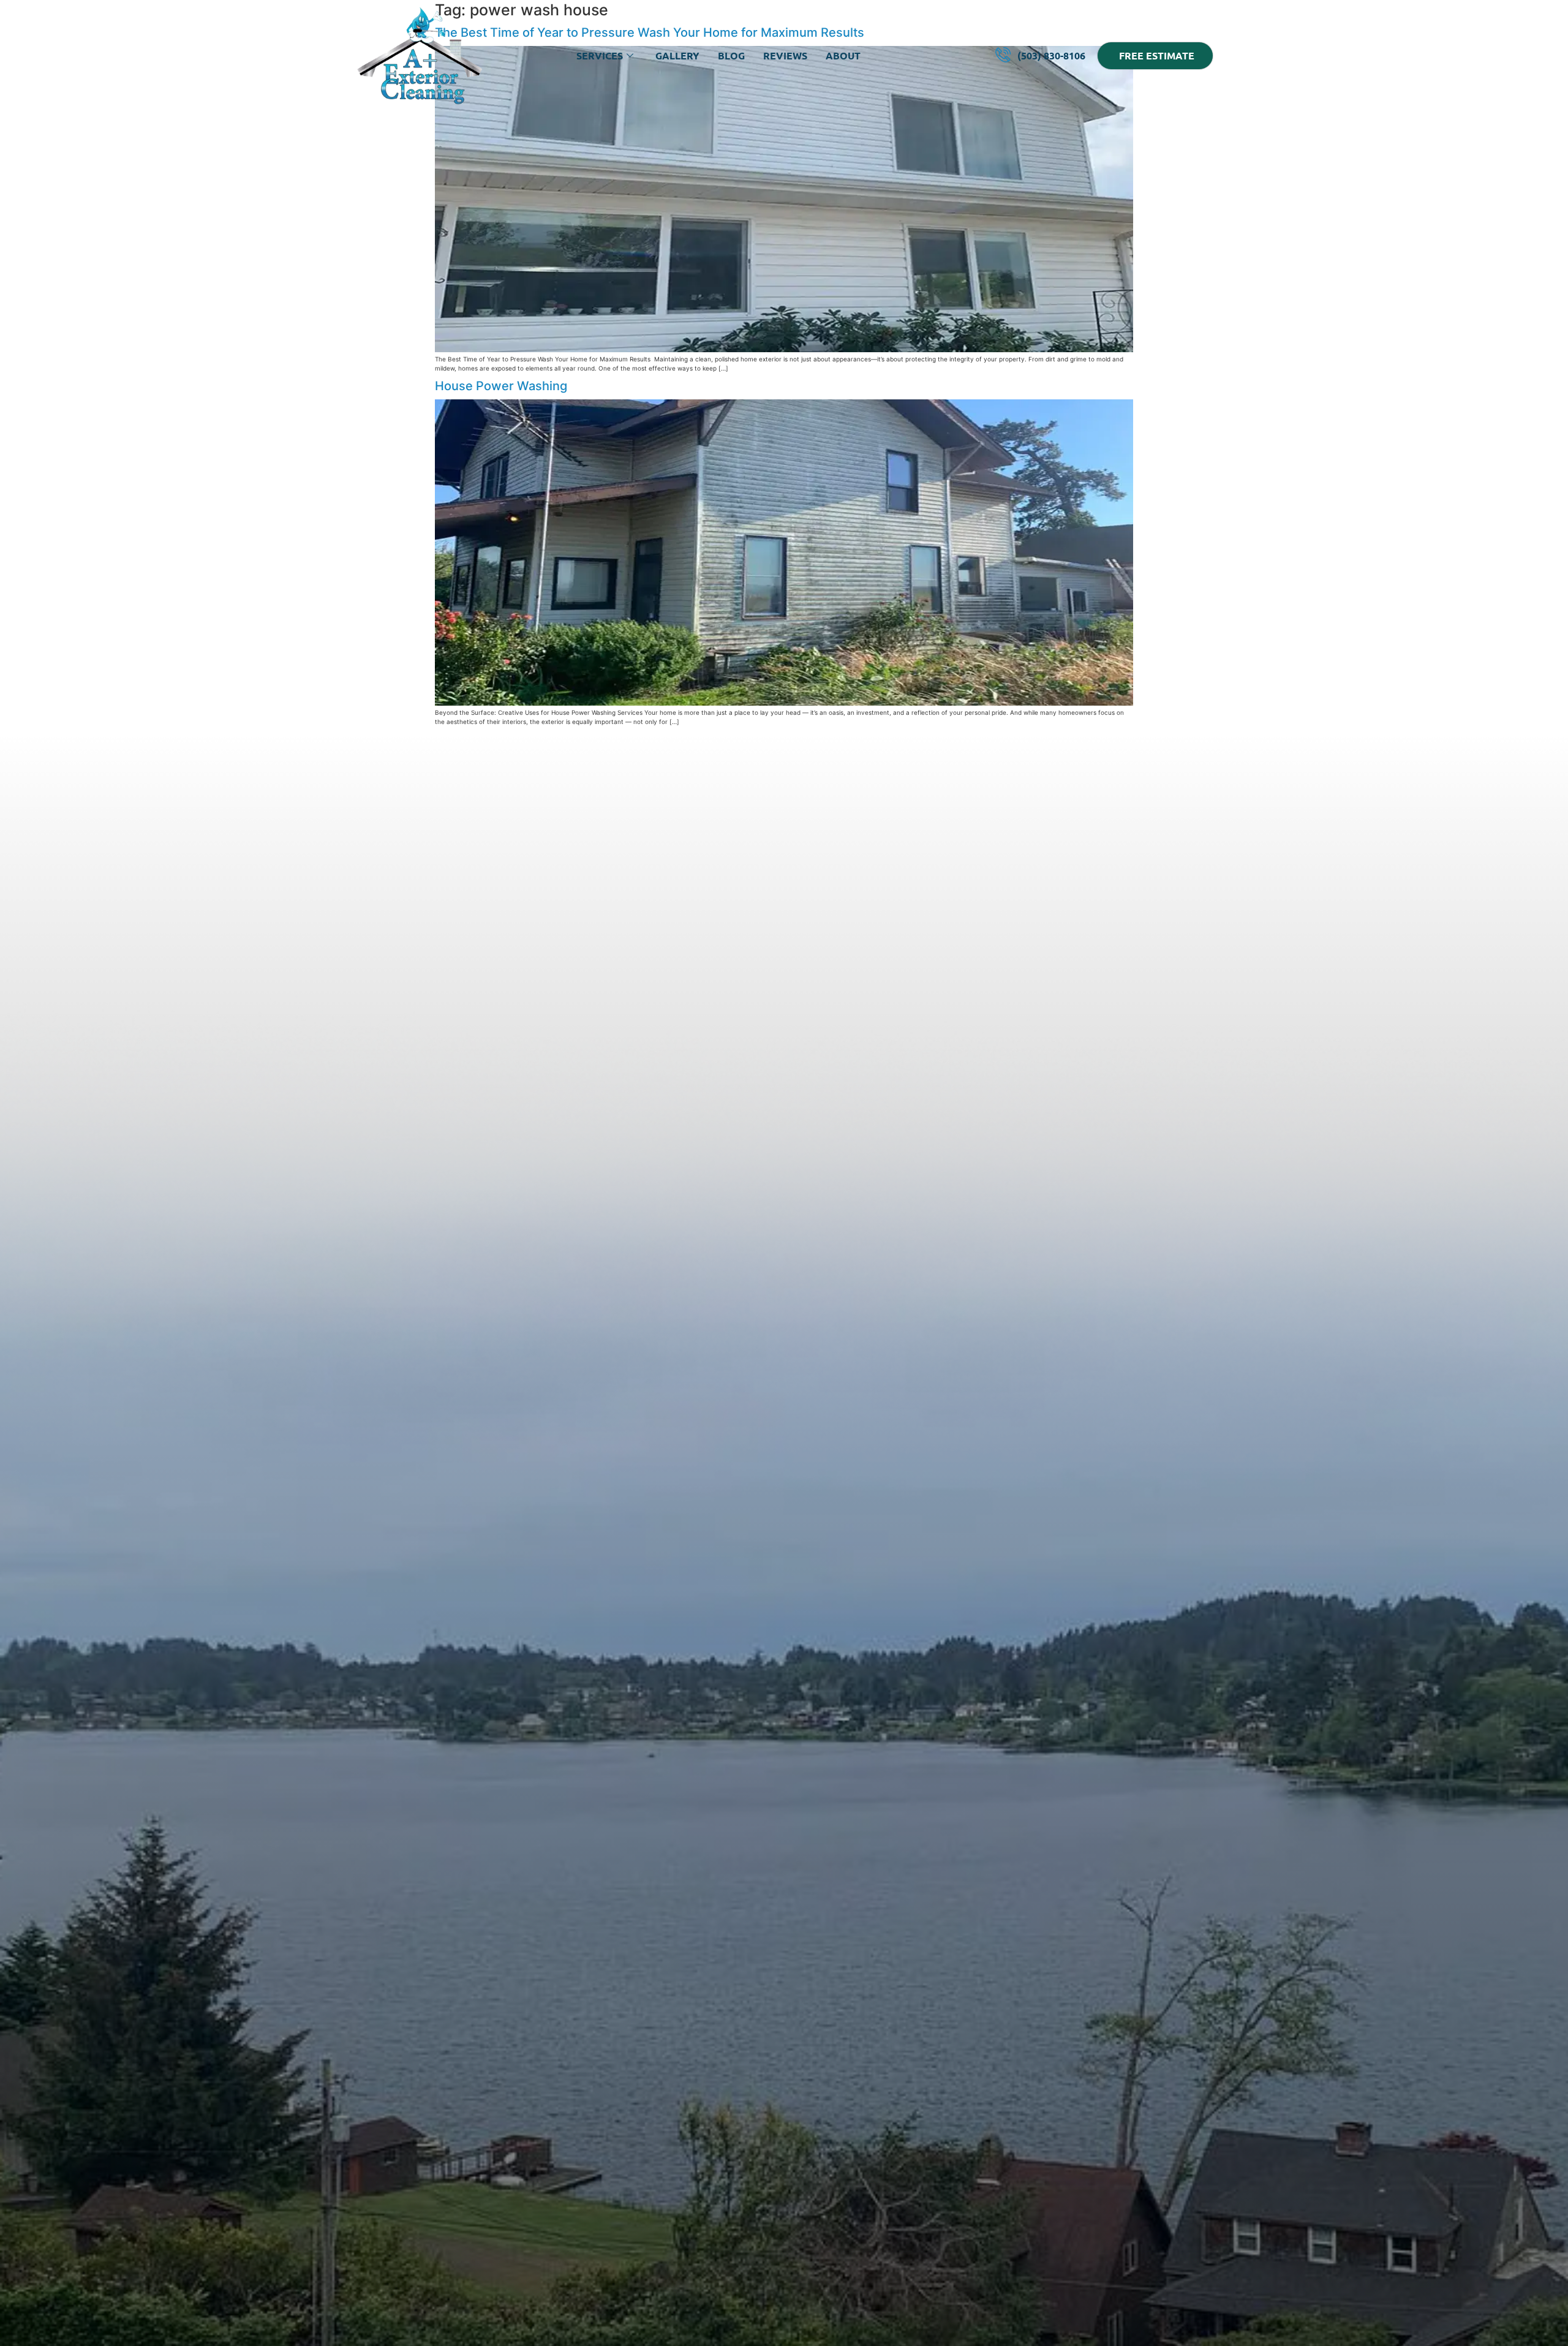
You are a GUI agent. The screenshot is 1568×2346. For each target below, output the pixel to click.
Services (600, 55)
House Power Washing (501, 386)
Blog (731, 55)
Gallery (677, 55)
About (843, 55)
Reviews (785, 55)
